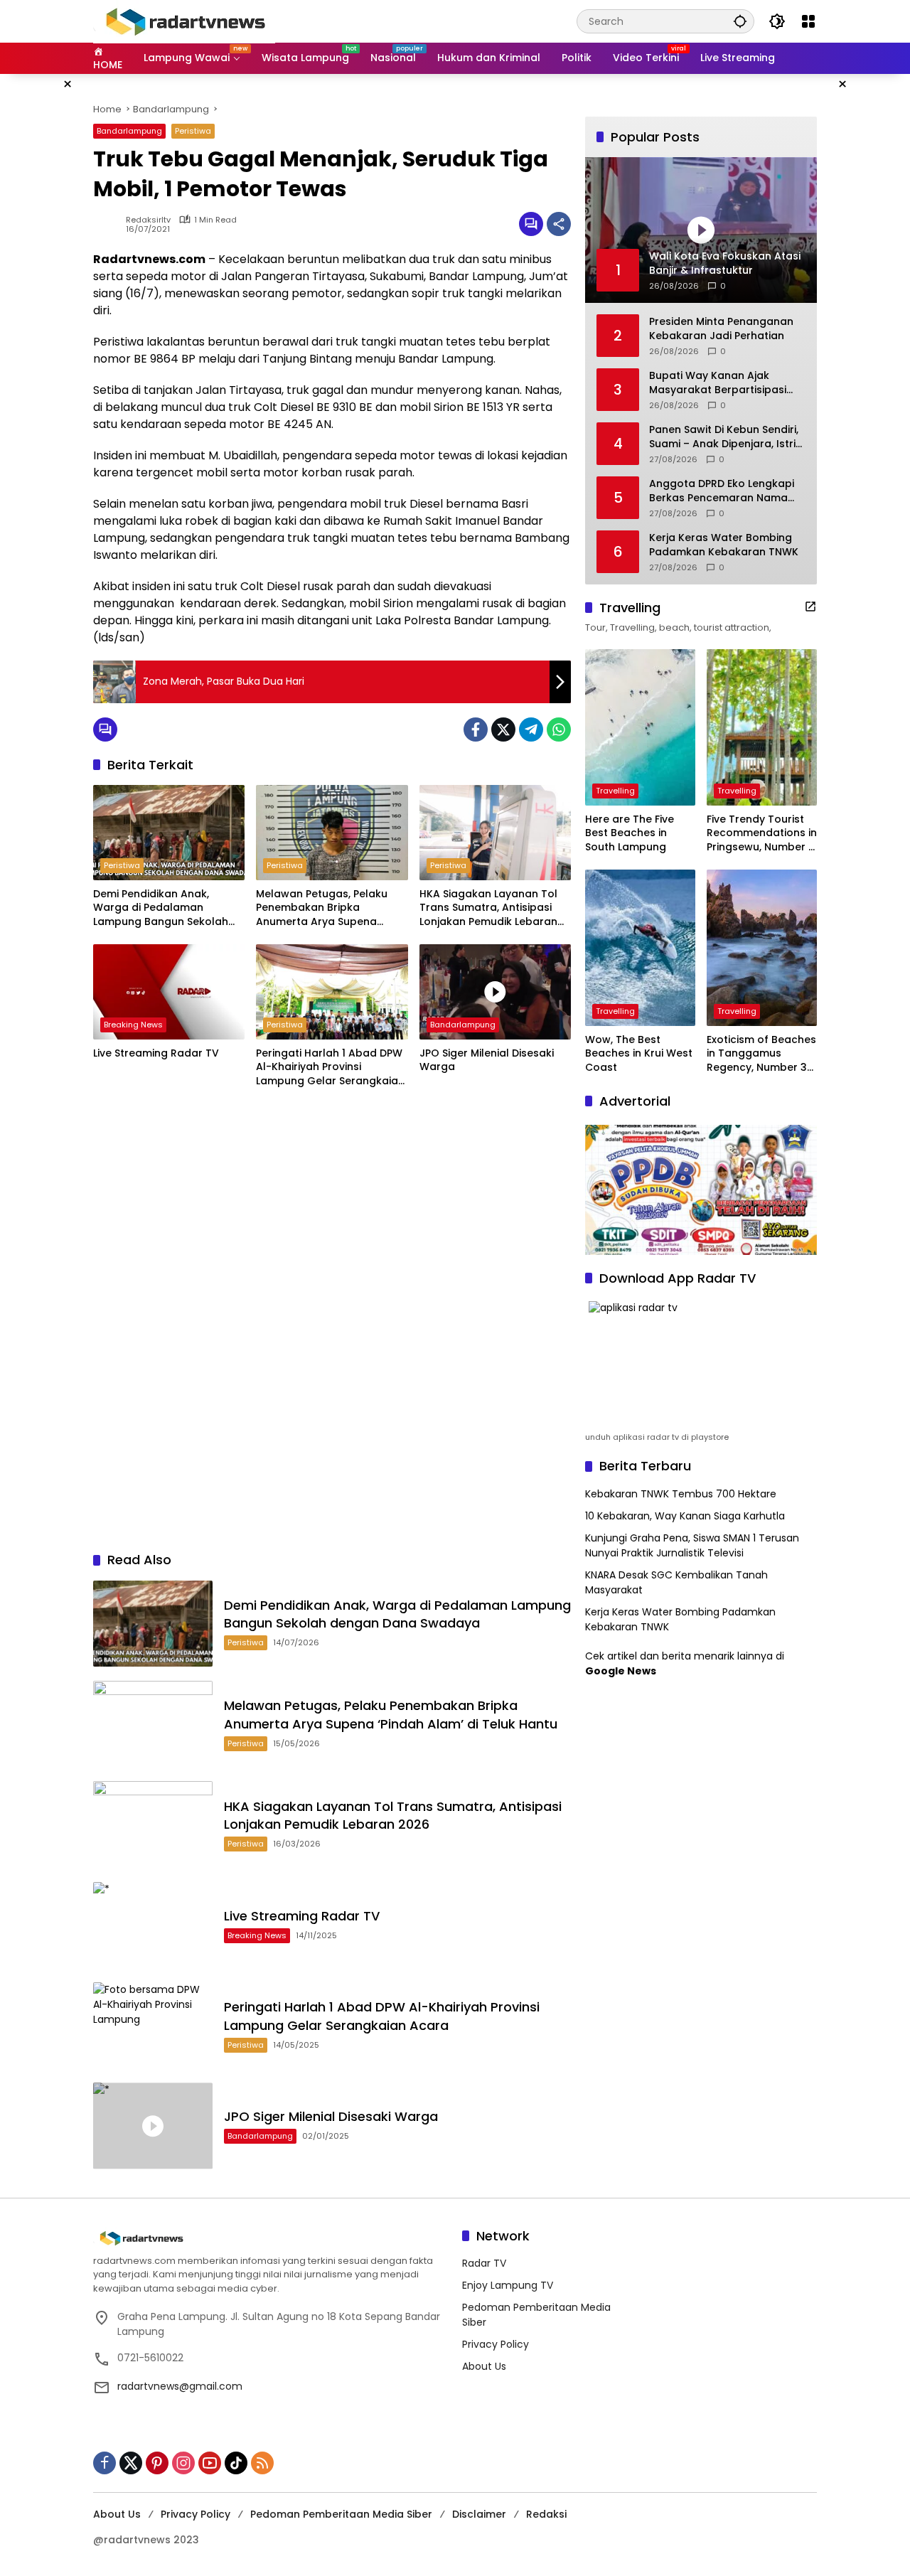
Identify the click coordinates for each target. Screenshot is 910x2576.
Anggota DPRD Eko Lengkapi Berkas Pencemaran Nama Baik (722, 491)
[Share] (559, 224)
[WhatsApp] (559, 729)
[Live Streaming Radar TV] (169, 992)
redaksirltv (148, 220)
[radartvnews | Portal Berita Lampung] (184, 21)
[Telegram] (531, 729)
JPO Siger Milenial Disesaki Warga (487, 1060)
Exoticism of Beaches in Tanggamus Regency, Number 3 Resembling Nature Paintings (761, 1054)
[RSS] (262, 2463)
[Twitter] (503, 729)
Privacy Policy (496, 2344)
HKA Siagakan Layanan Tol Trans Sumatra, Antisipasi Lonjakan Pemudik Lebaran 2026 (488, 908)
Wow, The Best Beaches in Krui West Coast (639, 1054)
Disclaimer (479, 2514)
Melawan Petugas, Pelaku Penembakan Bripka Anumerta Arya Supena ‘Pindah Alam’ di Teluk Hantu (329, 908)
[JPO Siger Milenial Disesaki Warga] (495, 992)
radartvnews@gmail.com (180, 2386)
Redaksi (546, 2514)
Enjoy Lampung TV (508, 2285)
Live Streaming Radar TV (156, 1053)
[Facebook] (476, 729)
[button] (740, 21)
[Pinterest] (157, 2463)
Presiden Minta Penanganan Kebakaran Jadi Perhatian (721, 329)
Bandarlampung (129, 131)
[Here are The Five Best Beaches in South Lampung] (640, 727)
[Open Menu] (808, 21)
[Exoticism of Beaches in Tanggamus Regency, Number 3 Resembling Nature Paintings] (762, 948)
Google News (621, 1671)
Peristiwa (193, 131)
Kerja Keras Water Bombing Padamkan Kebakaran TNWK (724, 545)
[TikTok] (236, 2463)
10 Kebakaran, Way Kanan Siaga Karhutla (685, 1516)
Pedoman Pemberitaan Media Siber (341, 2514)
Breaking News (133, 1025)
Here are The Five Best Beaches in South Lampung (630, 833)
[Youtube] (210, 2463)
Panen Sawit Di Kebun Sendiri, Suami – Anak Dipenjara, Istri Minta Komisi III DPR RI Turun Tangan (724, 437)
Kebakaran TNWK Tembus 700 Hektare (681, 1494)
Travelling (615, 791)
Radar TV (484, 2263)
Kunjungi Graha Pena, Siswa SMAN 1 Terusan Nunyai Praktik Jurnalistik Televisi (692, 1545)
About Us (484, 2366)
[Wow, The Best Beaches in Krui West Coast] (640, 948)
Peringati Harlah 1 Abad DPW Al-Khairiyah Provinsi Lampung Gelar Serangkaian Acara (330, 1068)
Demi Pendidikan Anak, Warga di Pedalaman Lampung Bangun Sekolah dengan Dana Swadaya (161, 908)
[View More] (810, 606)
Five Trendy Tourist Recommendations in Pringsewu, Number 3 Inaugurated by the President (762, 834)
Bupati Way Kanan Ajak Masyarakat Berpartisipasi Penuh (718, 383)
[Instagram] (183, 2463)
